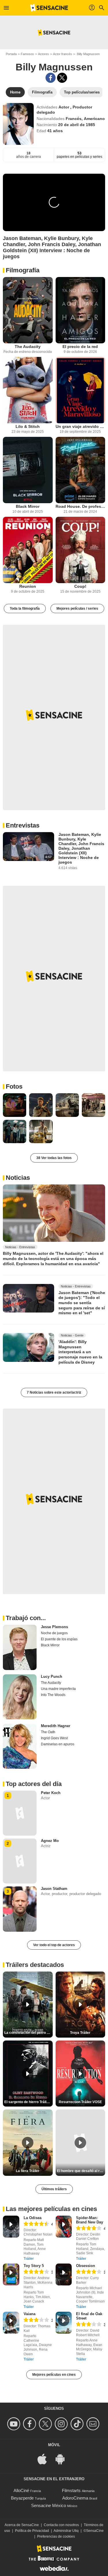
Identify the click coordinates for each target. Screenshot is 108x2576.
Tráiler (29, 2259)
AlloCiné (21, 2490)
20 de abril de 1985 (77, 125)
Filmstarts (71, 2490)
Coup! (80, 586)
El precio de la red (80, 347)
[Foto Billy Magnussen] (15, 1105)
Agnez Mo (50, 1841)
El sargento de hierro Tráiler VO (29, 2102)
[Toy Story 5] (11, 2274)
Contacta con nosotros (61, 2525)
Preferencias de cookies (56, 2536)
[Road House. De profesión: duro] (80, 470)
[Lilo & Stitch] (28, 390)
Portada (11, 54)
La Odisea (33, 2218)
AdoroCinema (75, 2498)
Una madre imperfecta (58, 1689)
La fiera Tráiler (28, 2171)
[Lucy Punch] (20, 1697)
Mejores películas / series (77, 609)
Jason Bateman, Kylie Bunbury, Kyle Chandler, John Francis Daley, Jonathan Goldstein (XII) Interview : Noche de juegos (81, 848)
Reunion (28, 586)
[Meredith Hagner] (20, 1746)
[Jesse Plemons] (20, 1647)
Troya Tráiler (80, 2033)
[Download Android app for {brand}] (63, 2459)
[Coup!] (80, 550)
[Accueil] (49, 8)
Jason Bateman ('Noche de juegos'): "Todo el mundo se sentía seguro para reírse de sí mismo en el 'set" (82, 1303)
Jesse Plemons (54, 1627)
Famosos (27, 54)
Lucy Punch (52, 1677)
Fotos (14, 1086)
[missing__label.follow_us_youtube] (15, 2424)
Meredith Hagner (56, 1726)
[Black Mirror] (28, 470)
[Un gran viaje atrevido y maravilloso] (80, 390)
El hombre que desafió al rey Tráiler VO (81, 2171)
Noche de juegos (54, 1633)
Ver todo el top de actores (54, 1945)
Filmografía (23, 270)
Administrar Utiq (66, 2531)
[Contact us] (94, 2424)
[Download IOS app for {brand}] (45, 2459)
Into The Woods (53, 1695)
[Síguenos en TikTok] (78, 2424)
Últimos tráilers (54, 2189)
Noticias (18, 1178)
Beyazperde (22, 2498)
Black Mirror (28, 506)
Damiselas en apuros (58, 1744)
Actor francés (62, 54)
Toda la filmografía (25, 609)
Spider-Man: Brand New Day (90, 2220)
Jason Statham (54, 1889)
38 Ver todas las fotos (54, 1158)
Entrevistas (23, 825)
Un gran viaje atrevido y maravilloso (80, 426)
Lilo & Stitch (28, 426)
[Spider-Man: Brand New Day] (64, 2227)
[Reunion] (28, 550)
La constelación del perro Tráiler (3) (29, 2033)
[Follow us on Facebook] (30, 2424)
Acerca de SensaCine (22, 2525)
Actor (64, 107)
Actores (43, 54)
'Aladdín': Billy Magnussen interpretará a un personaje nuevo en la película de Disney (80, 1352)
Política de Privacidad (32, 2531)
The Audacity (28, 347)
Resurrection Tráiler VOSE (80, 2102)
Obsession (86, 2266)
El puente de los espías (59, 1639)
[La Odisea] (11, 2227)
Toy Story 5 (34, 2266)
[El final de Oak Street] (64, 2323)
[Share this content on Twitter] (62, 78)
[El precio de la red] (80, 310)
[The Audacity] (28, 310)
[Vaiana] (11, 2323)
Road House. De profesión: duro (80, 506)
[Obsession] (64, 2274)
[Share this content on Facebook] (51, 78)
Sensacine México (49, 2505)
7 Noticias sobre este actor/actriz (54, 1392)
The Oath (48, 1732)
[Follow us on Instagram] (62, 2424)
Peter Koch (51, 1793)
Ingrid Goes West (54, 1738)
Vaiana (30, 2314)
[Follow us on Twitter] (46, 2424)
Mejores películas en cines (54, 2375)
